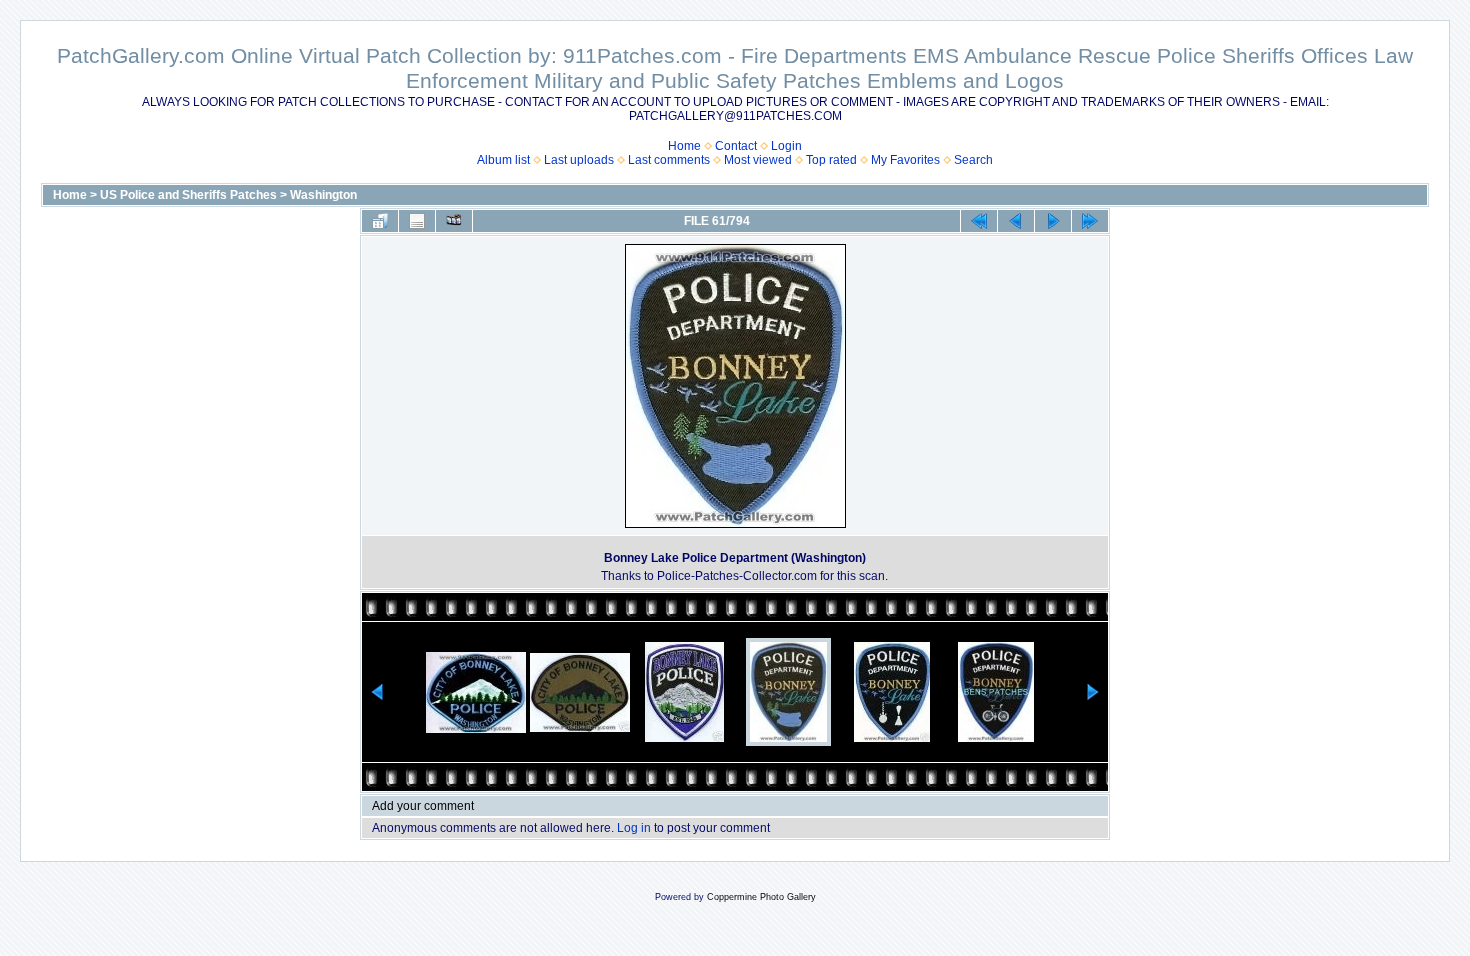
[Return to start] (979, 221)
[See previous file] (1016, 221)
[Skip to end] (1090, 221)
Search (973, 160)
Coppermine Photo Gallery (761, 897)
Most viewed (758, 160)
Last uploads (579, 160)
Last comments (669, 160)
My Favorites (905, 160)
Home (684, 146)
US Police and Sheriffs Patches (188, 195)
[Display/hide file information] (417, 221)
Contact (736, 146)
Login (786, 146)
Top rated (831, 160)
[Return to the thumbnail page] (380, 221)
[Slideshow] (454, 221)
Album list (503, 160)
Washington (323, 195)
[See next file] (1053, 221)
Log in (634, 828)
